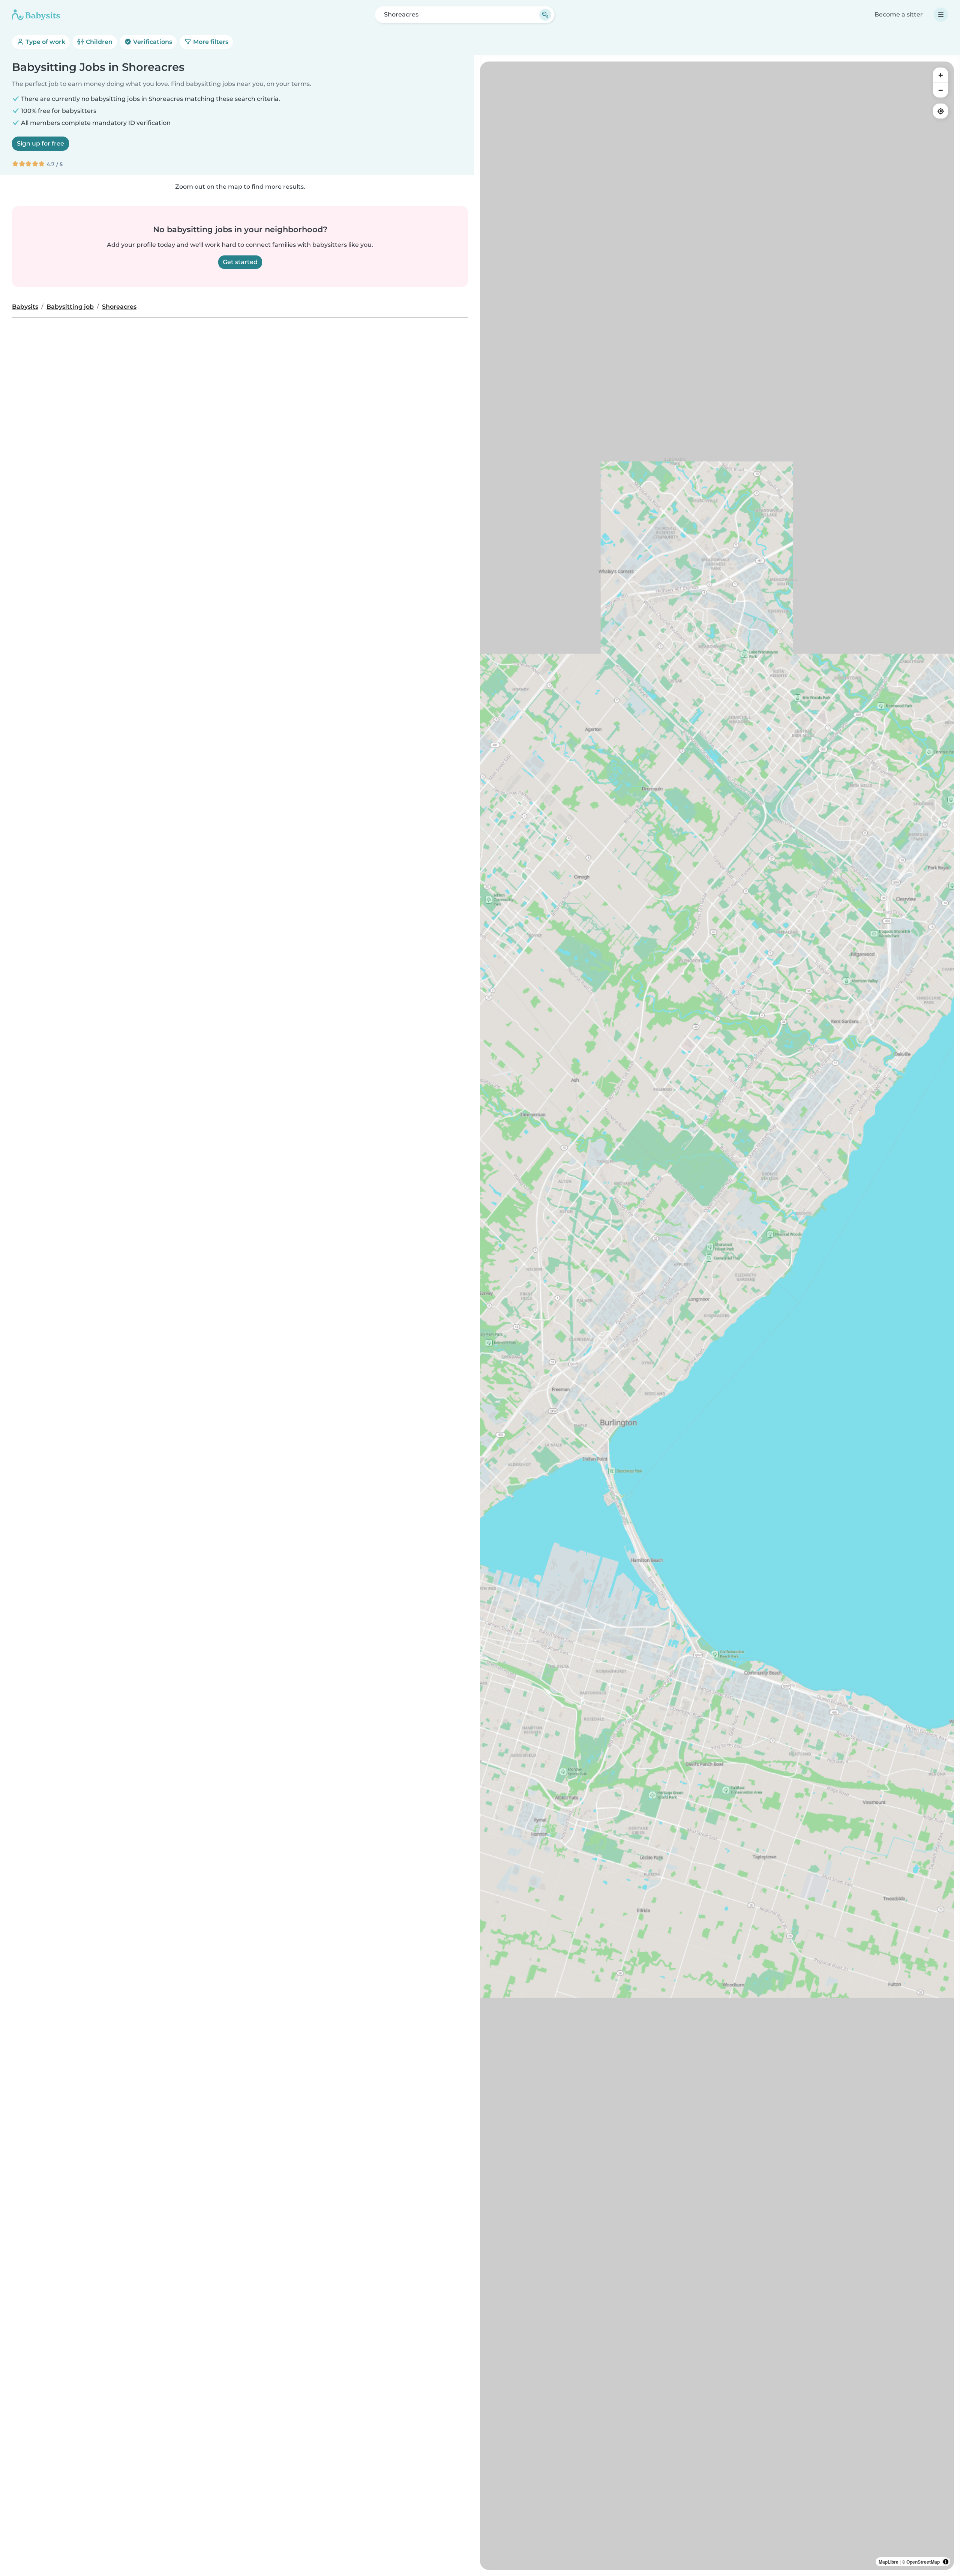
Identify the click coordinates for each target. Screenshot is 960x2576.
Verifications (152, 42)
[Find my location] (940, 111)
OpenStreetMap (923, 2562)
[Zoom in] (940, 75)
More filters (210, 42)
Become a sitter (899, 14)
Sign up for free (40, 143)
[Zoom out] (940, 90)
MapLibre (889, 2562)
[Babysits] (36, 15)
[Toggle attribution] (946, 2562)
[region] (717, 1316)
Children (98, 42)
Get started (240, 262)
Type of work (45, 42)
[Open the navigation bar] (941, 15)
